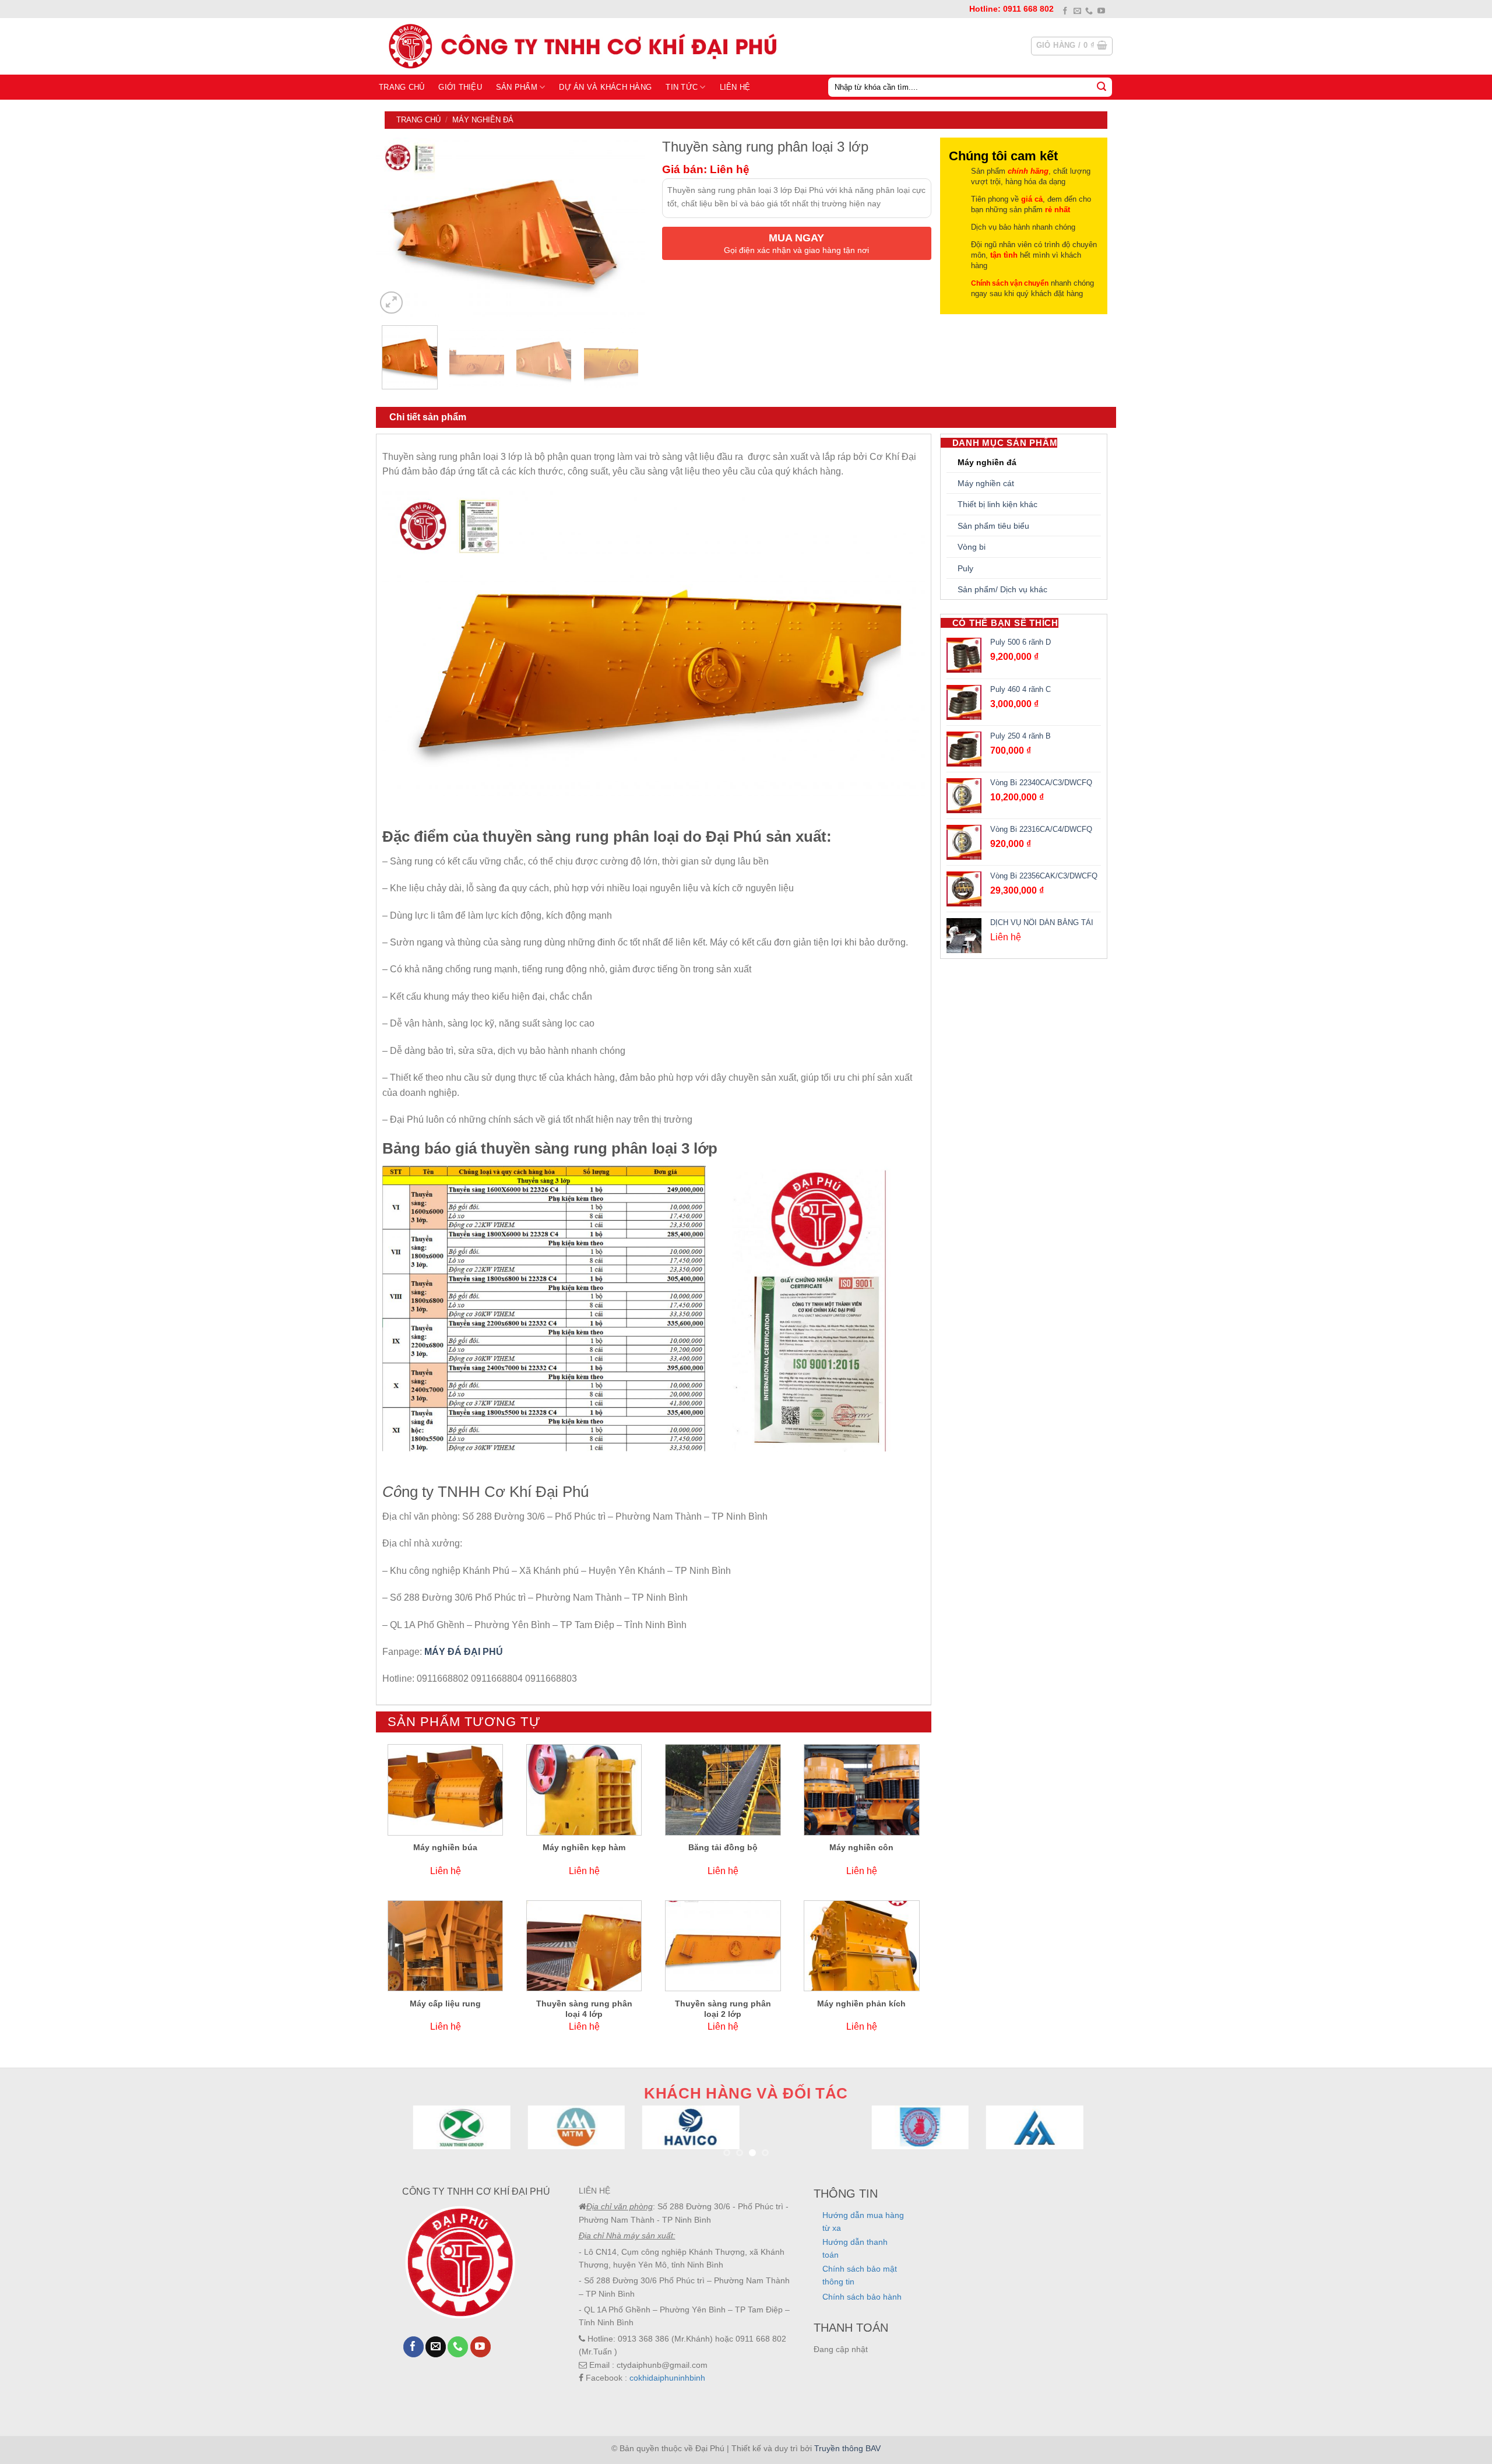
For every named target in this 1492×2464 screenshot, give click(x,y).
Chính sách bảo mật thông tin (860, 2275)
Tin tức (682, 87)
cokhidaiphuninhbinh (667, 2378)
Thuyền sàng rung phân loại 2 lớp (723, 2009)
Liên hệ (735, 87)
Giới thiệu (460, 87)
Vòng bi (972, 547)
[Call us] (1089, 11)
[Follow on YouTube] (1101, 11)
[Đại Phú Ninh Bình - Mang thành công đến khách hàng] (580, 46)
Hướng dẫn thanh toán (855, 2248)
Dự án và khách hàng (605, 87)
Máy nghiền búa (445, 1847)
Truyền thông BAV (847, 2448)
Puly (965, 568)
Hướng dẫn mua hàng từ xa (863, 2222)
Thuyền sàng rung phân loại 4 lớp (584, 2009)
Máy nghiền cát (986, 483)
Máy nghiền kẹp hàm (584, 1847)
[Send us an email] (1077, 11)
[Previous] (396, 227)
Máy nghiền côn (861, 1847)
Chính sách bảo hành (862, 2297)
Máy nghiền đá (483, 120)
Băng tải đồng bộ (723, 1847)
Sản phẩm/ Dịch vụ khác (1002, 589)
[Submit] (1102, 87)
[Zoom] (391, 303)
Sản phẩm (517, 87)
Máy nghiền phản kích (861, 2003)
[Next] (625, 227)
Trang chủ (402, 87)
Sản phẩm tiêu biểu (993, 526)
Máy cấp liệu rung (445, 2003)
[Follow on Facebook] (1065, 11)
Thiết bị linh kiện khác (997, 504)
